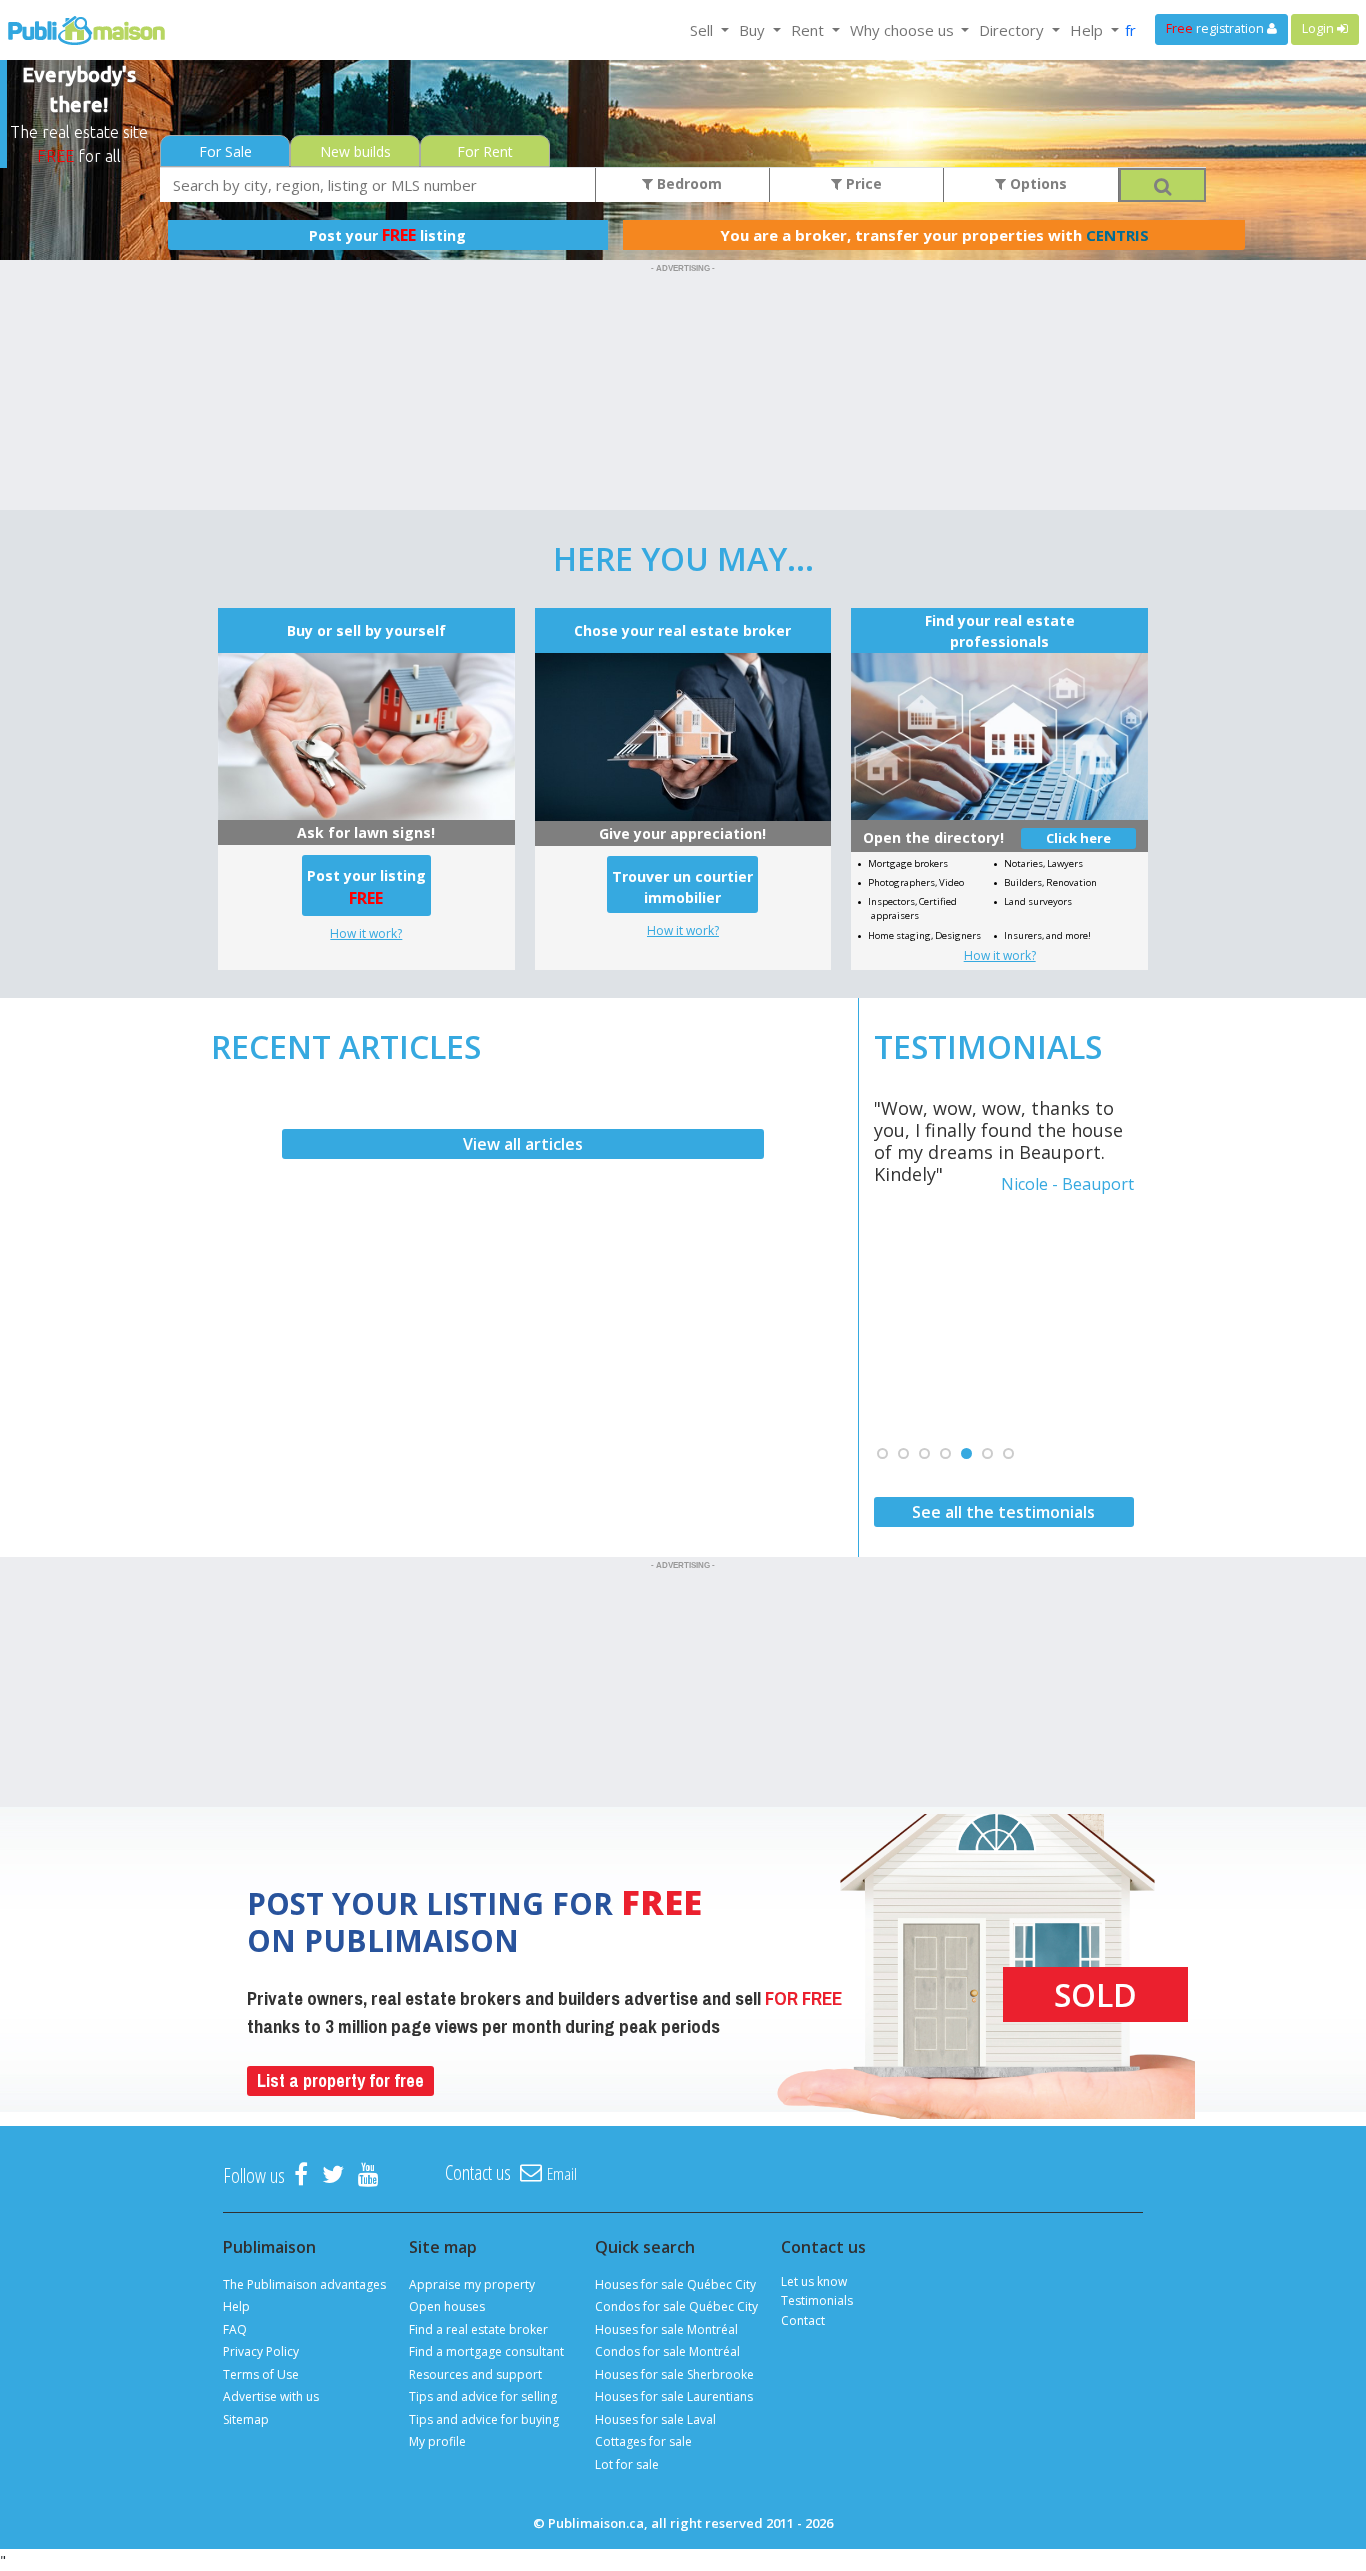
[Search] (1162, 185)
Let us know (814, 2281)
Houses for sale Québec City (675, 2284)
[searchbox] (378, 184)
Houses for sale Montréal (666, 2329)
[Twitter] (333, 2175)
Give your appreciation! (682, 833)
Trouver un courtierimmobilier (682, 887)
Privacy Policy (261, 2351)
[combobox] (378, 184)
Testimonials (817, 2300)
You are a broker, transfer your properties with (934, 235)
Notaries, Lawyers (1043, 863)
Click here (1078, 838)
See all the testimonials (1003, 1512)
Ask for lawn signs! (366, 832)
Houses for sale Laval (655, 2419)
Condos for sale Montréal (667, 2351)
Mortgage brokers (908, 863)
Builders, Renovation (1050, 882)
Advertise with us (271, 2396)
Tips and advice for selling (483, 2396)
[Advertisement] (683, 323)
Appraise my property (472, 2284)
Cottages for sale (643, 2441)
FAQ (235, 2329)
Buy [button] (754, 30)
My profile (437, 2441)
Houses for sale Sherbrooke (674, 2374)
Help (236, 2306)
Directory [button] (1013, 30)
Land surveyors (1038, 901)
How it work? (366, 933)
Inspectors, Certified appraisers (912, 908)
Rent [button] (809, 30)
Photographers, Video (916, 882)
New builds (355, 151)
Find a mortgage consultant (486, 2351)
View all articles (523, 1144)
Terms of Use (261, 2374)
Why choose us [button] (904, 30)
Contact (803, 2320)
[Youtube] (368, 2175)
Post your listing (387, 235)
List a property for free (340, 2080)
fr (1130, 30)
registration (1216, 28)
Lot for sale (627, 2464)
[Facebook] (301, 2175)
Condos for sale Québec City (676, 2306)
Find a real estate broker (478, 2329)
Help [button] (1088, 30)
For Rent (485, 151)
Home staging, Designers (924, 935)
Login (1319, 28)
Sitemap (246, 2419)
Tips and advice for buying (484, 2419)
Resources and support (475, 2374)
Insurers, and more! (1047, 935)
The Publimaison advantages (304, 2284)
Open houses (447, 2306)
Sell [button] (703, 30)
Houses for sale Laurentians (674, 2396)
